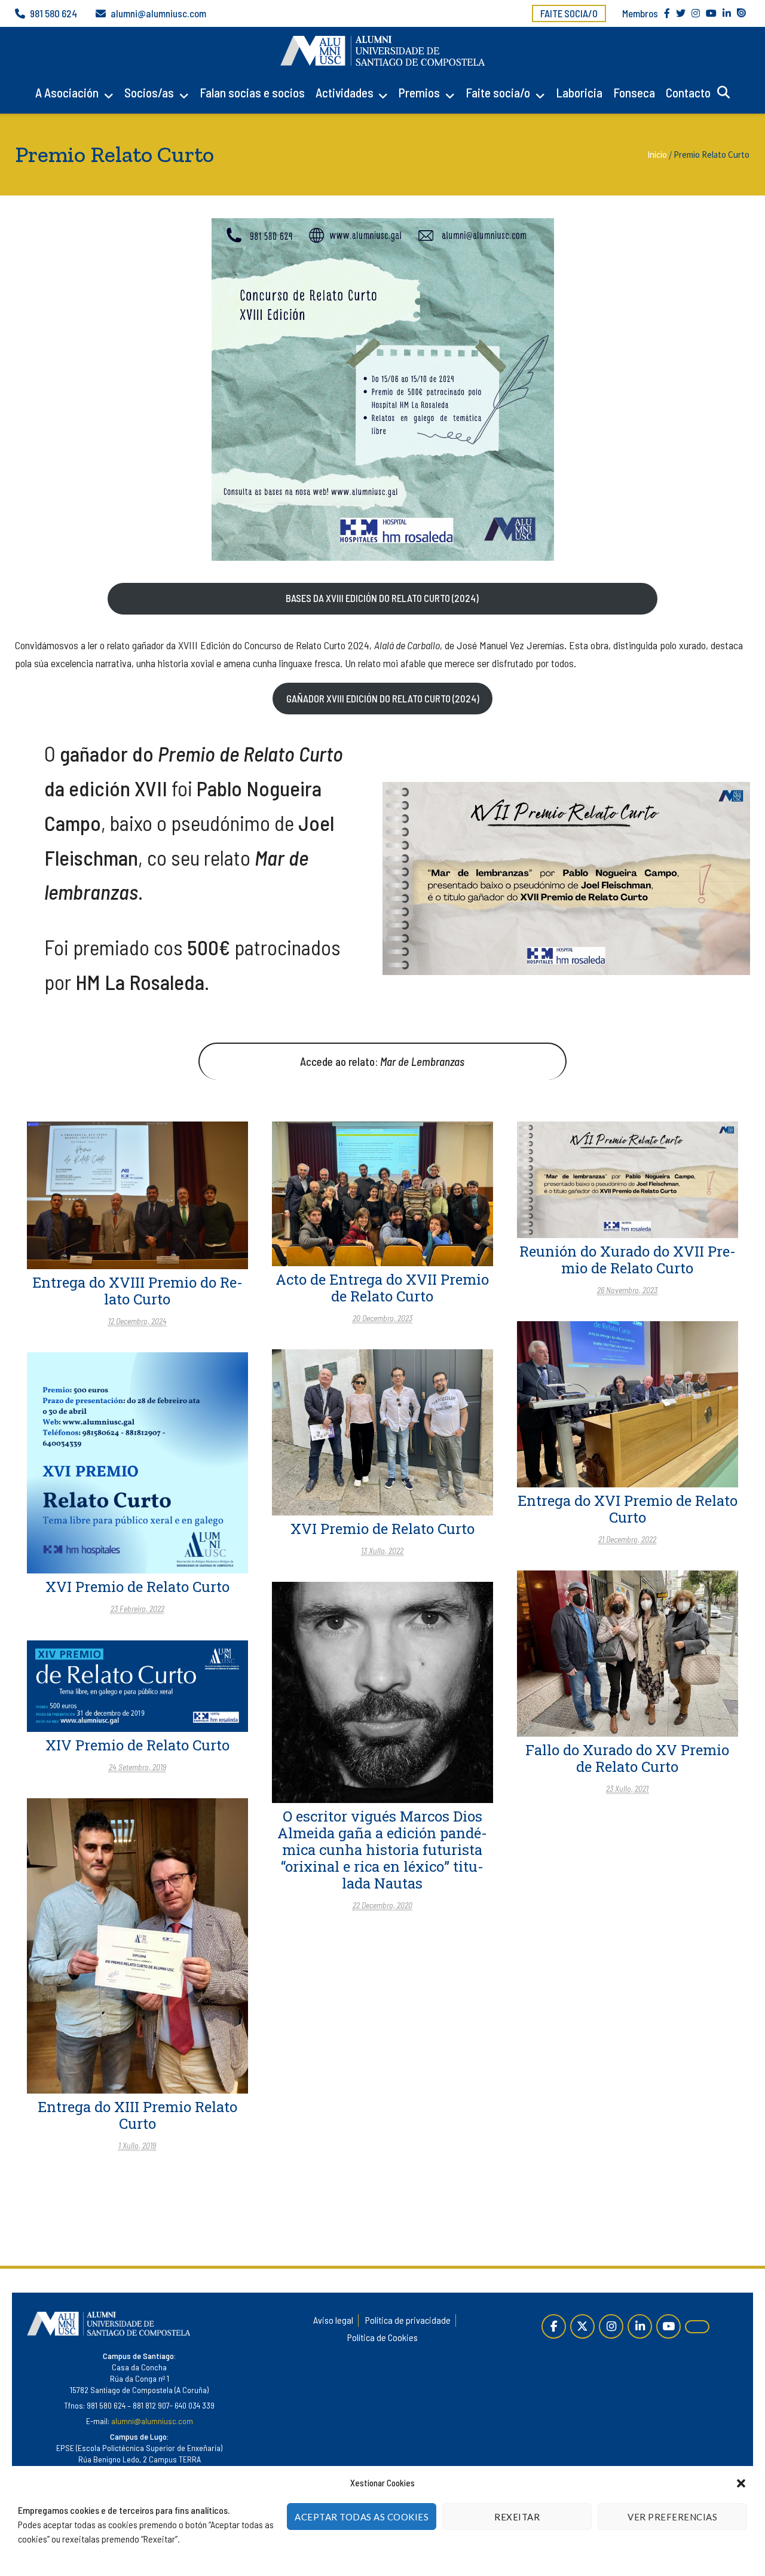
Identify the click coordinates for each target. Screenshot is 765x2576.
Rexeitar (517, 2517)
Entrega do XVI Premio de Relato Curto (628, 1509)
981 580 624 (53, 13)
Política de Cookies (382, 2337)
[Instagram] (611, 2326)
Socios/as (149, 92)
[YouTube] (668, 2326)
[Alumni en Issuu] (697, 2327)
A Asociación (67, 92)
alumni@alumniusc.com (158, 13)
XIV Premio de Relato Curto (137, 1745)
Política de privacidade (408, 2320)
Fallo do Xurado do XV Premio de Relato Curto (627, 1758)
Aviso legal (333, 2320)
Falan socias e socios (252, 92)
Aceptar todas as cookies (362, 2517)
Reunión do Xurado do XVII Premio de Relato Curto (628, 1260)
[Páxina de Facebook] (554, 2326)
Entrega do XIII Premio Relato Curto (137, 2115)
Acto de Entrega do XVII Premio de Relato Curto (382, 1288)
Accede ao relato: (382, 1061)
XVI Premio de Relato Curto (382, 1529)
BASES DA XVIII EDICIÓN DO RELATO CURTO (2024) (382, 598)
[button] (741, 2483)
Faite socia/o (569, 13)
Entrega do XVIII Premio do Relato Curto (137, 1291)
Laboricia (579, 92)
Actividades (345, 92)
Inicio (657, 155)
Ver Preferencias (672, 2517)
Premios (419, 92)
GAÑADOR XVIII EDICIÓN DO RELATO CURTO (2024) (383, 698)
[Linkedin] (640, 2326)
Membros (640, 13)
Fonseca (634, 92)
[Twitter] (582, 2326)
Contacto (688, 92)
